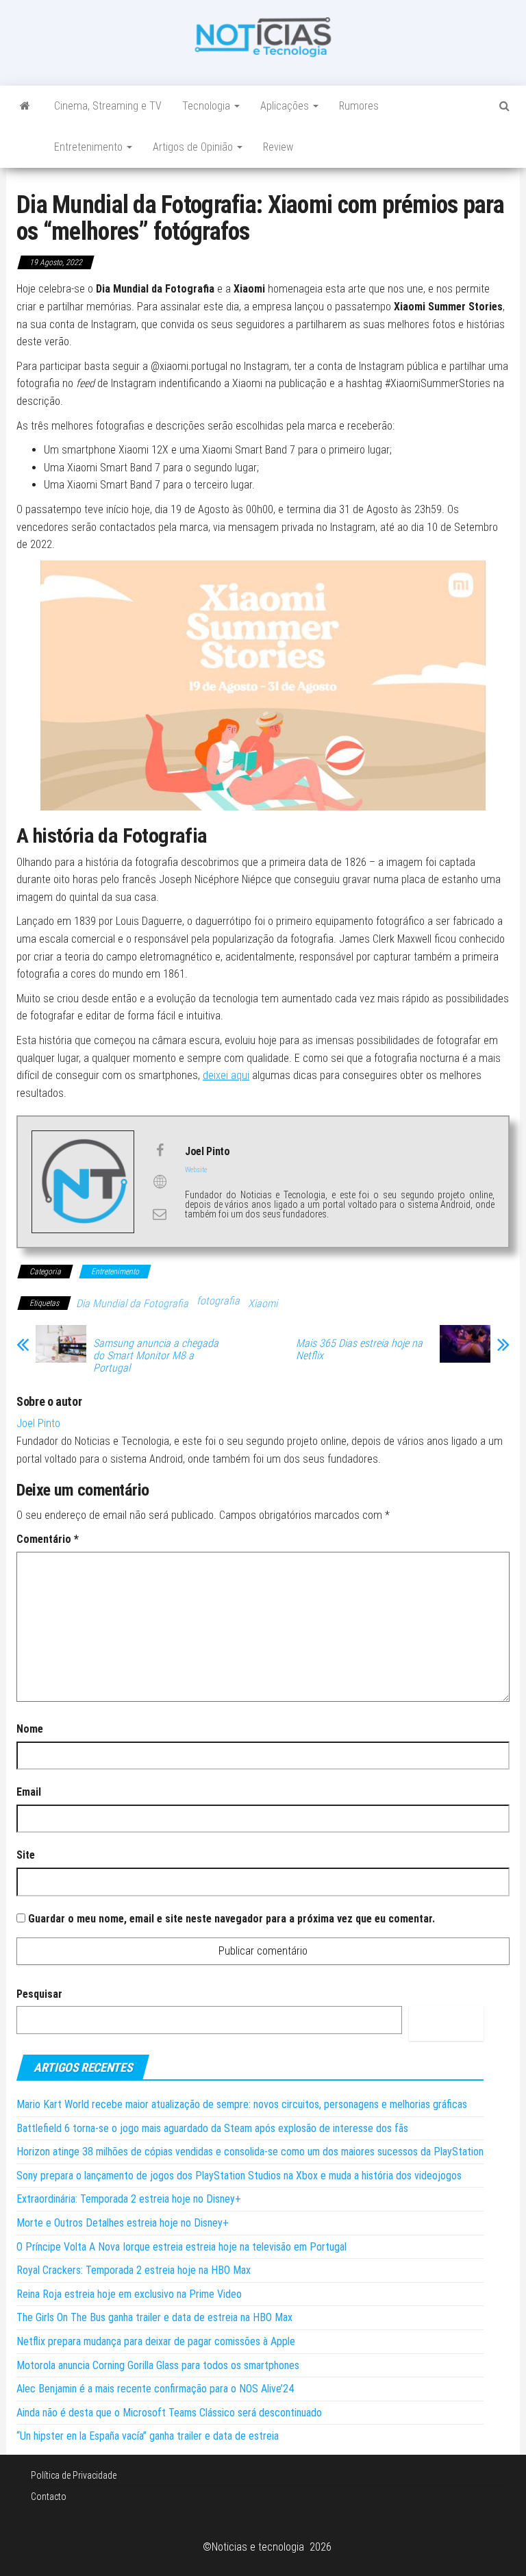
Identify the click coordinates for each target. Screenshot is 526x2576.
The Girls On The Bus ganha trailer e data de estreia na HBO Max (154, 2317)
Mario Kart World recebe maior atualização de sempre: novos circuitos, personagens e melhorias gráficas (242, 2104)
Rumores (359, 106)
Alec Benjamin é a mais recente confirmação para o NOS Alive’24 (155, 2389)
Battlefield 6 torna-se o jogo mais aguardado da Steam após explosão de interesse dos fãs (212, 2128)
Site (26, 1855)
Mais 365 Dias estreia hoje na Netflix (359, 1350)
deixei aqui (226, 1075)
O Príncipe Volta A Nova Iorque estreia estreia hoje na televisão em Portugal (181, 2247)
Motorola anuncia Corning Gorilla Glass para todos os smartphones (158, 2365)
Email (29, 1792)
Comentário (48, 1539)
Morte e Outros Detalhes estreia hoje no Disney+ (123, 2223)
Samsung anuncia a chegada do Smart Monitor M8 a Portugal (156, 1356)
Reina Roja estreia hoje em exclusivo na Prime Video (129, 2294)
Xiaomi (263, 1303)
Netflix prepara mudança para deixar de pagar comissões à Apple (156, 2341)
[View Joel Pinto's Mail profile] (160, 1214)
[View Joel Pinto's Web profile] (160, 1182)
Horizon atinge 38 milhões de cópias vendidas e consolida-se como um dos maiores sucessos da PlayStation (250, 2152)
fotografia (218, 1301)
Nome (30, 1729)
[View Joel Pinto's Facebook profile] (160, 1150)
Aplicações (286, 106)
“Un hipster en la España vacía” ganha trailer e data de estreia (148, 2436)
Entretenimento (90, 147)
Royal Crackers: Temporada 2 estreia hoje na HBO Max (134, 2270)
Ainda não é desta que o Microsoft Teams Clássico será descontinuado (169, 2413)
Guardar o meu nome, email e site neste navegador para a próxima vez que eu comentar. (231, 1919)
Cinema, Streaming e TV (108, 106)
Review (278, 147)
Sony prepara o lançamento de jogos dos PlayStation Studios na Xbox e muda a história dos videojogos (239, 2176)
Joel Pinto (38, 1423)
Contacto (49, 2497)
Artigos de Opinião (194, 147)
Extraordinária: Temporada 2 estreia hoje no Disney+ (129, 2199)
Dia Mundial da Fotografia (132, 1303)
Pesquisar (39, 1994)
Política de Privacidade (74, 2475)
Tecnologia (208, 106)
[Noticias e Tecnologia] (25, 106)
